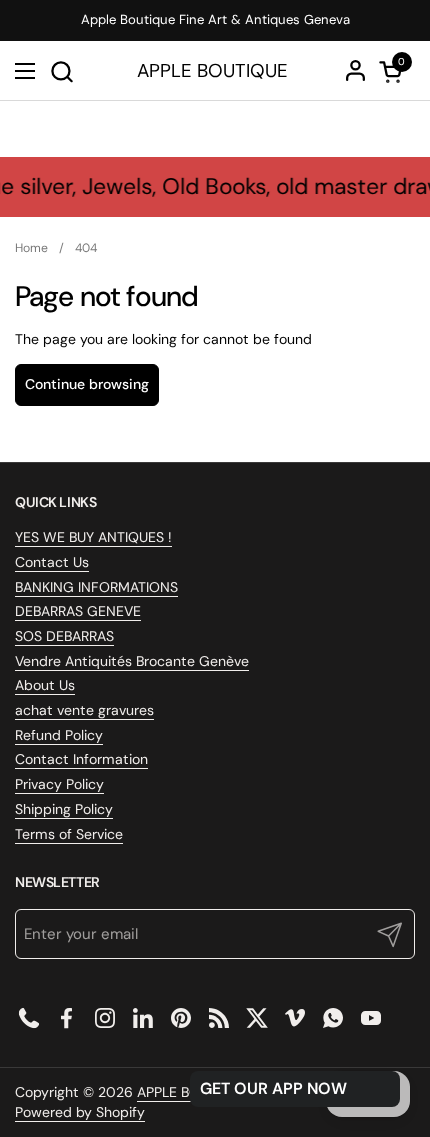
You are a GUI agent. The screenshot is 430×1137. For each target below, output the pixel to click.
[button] (61, 71)
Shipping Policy (64, 809)
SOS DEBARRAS (64, 636)
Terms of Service (69, 834)
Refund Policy (59, 735)
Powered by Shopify (80, 1112)
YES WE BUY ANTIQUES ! (93, 537)
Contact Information (81, 759)
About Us (45, 685)
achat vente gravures (84, 710)
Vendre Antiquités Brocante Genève (132, 661)
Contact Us (52, 562)
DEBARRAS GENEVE (78, 611)
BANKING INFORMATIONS (96, 587)
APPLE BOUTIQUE (212, 71)
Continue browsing (87, 384)
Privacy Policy (59, 784)
